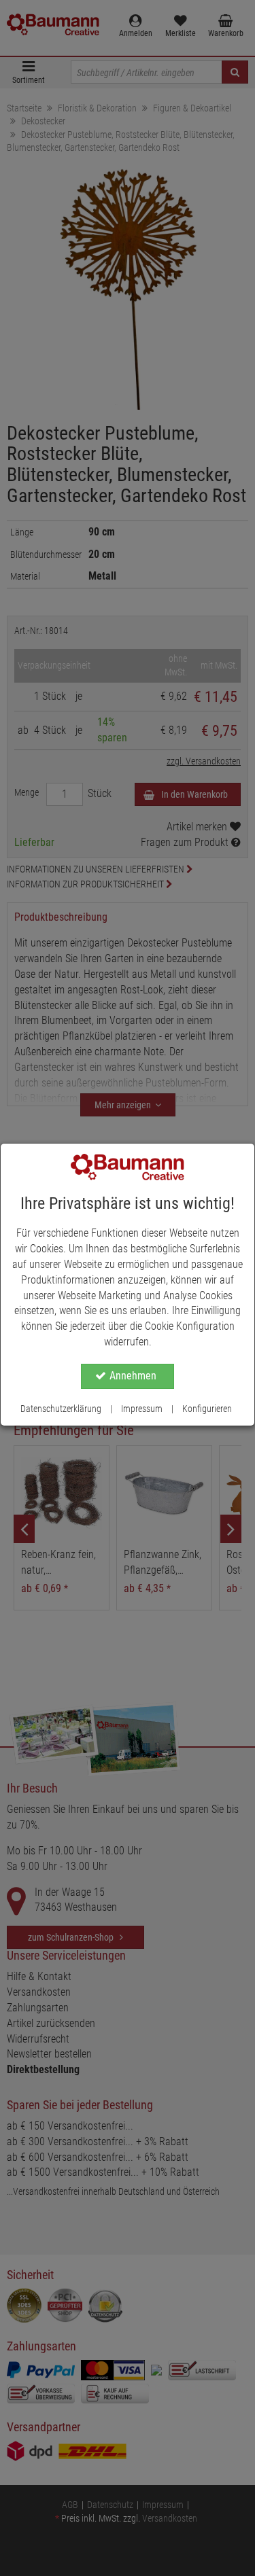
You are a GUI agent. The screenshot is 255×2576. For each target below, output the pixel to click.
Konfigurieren (207, 1409)
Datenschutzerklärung (61, 1409)
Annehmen (133, 1376)
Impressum (142, 1409)
